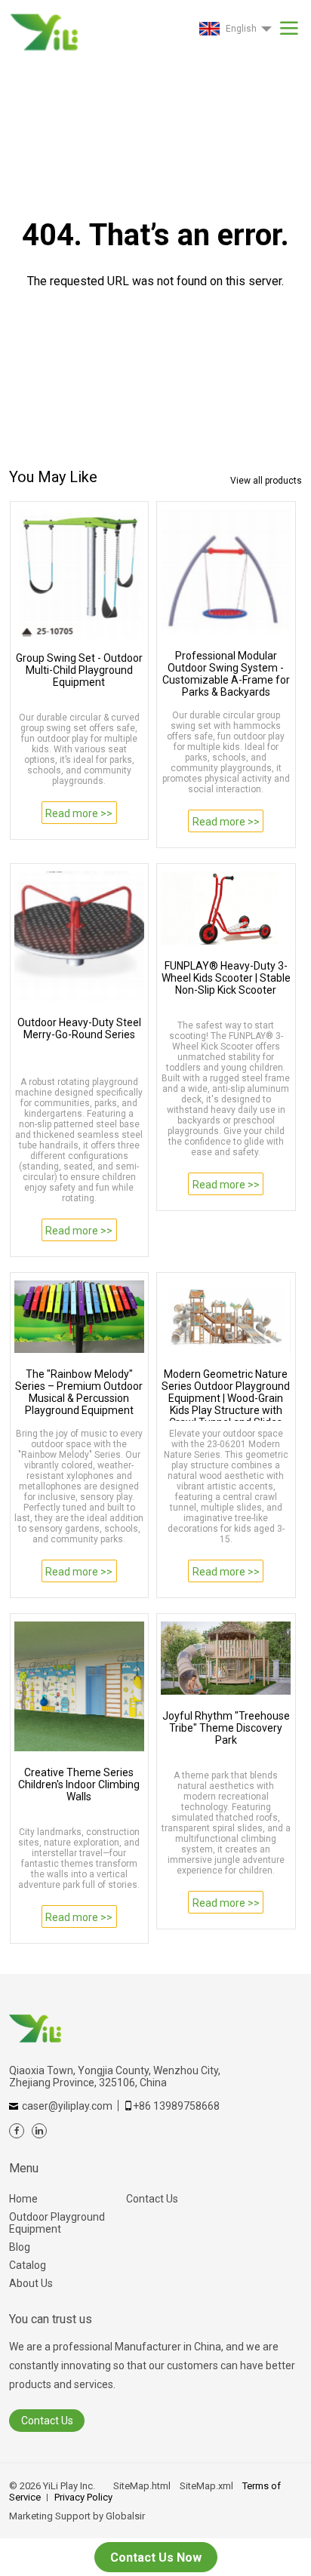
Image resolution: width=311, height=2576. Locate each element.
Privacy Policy (83, 2497)
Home (23, 2199)
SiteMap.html (142, 2486)
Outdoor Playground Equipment (57, 2223)
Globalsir (125, 2516)
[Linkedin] (39, 2131)
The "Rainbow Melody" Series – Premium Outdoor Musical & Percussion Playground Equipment (79, 1392)
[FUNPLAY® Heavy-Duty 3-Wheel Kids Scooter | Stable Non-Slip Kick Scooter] (226, 908)
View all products (266, 481)
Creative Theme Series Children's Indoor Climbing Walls (79, 1784)
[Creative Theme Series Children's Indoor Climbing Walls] (79, 1686)
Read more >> (79, 813)
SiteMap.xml (206, 2486)
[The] (79, 1317)
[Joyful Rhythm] (226, 1658)
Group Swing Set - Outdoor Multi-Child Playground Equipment (79, 670)
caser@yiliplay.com (67, 2106)
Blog (20, 2247)
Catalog (28, 2265)
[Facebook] (17, 2131)
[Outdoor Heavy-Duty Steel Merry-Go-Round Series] (79, 936)
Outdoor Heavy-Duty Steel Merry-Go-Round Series (79, 1028)
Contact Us (152, 2199)
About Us (31, 2283)
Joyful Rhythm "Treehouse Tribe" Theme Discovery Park (226, 1728)
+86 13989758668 (176, 2106)
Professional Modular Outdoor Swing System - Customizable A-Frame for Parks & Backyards (226, 674)
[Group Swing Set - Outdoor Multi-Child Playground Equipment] (79, 573)
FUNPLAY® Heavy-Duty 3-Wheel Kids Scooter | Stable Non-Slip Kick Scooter (226, 978)
